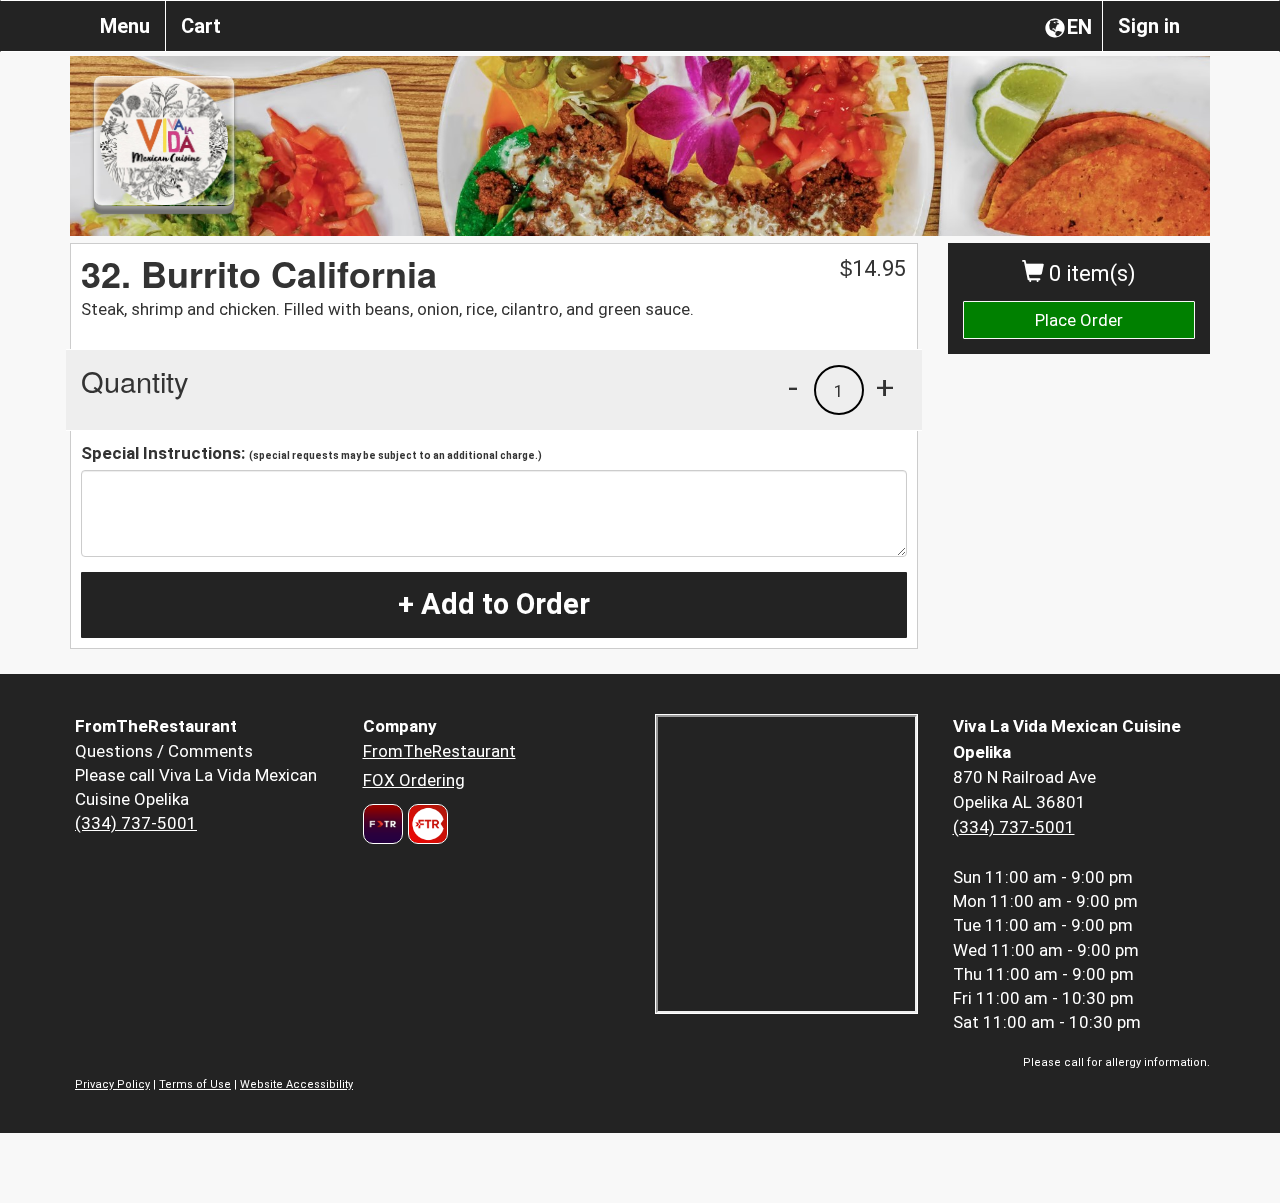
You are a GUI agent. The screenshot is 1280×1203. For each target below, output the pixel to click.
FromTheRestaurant (439, 751)
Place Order (1079, 320)
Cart (201, 26)
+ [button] (885, 387)
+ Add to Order (494, 604)
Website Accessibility (296, 1084)
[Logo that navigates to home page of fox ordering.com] (425, 824)
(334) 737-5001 (136, 823)
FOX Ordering (414, 780)
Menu (125, 26)
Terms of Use (195, 1084)
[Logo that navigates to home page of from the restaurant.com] (383, 824)
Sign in (1149, 26)
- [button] (793, 387)
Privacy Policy (112, 1084)
